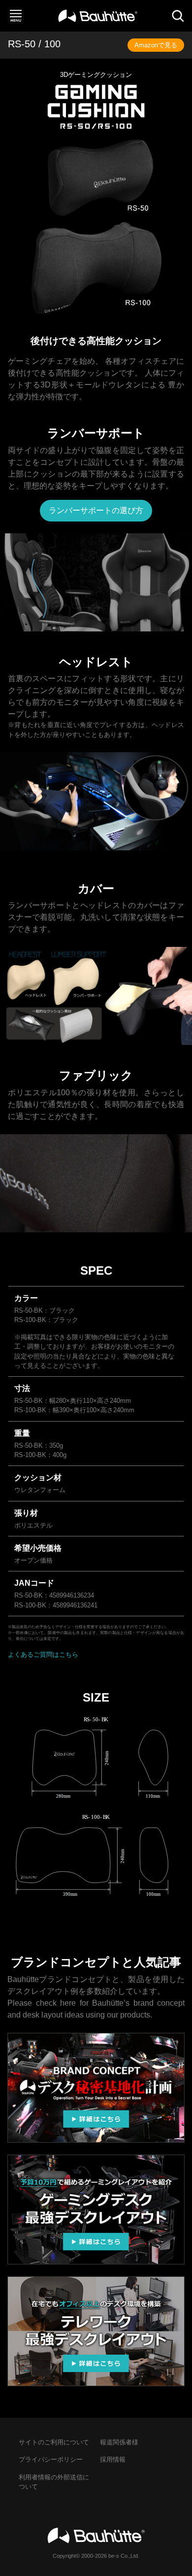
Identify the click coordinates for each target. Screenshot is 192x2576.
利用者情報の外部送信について (54, 2482)
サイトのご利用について (54, 2442)
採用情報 (113, 2459)
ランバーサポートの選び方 (96, 510)
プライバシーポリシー (51, 2459)
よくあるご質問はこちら (43, 1654)
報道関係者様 (119, 2442)
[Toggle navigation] (16, 16)
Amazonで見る (156, 45)
